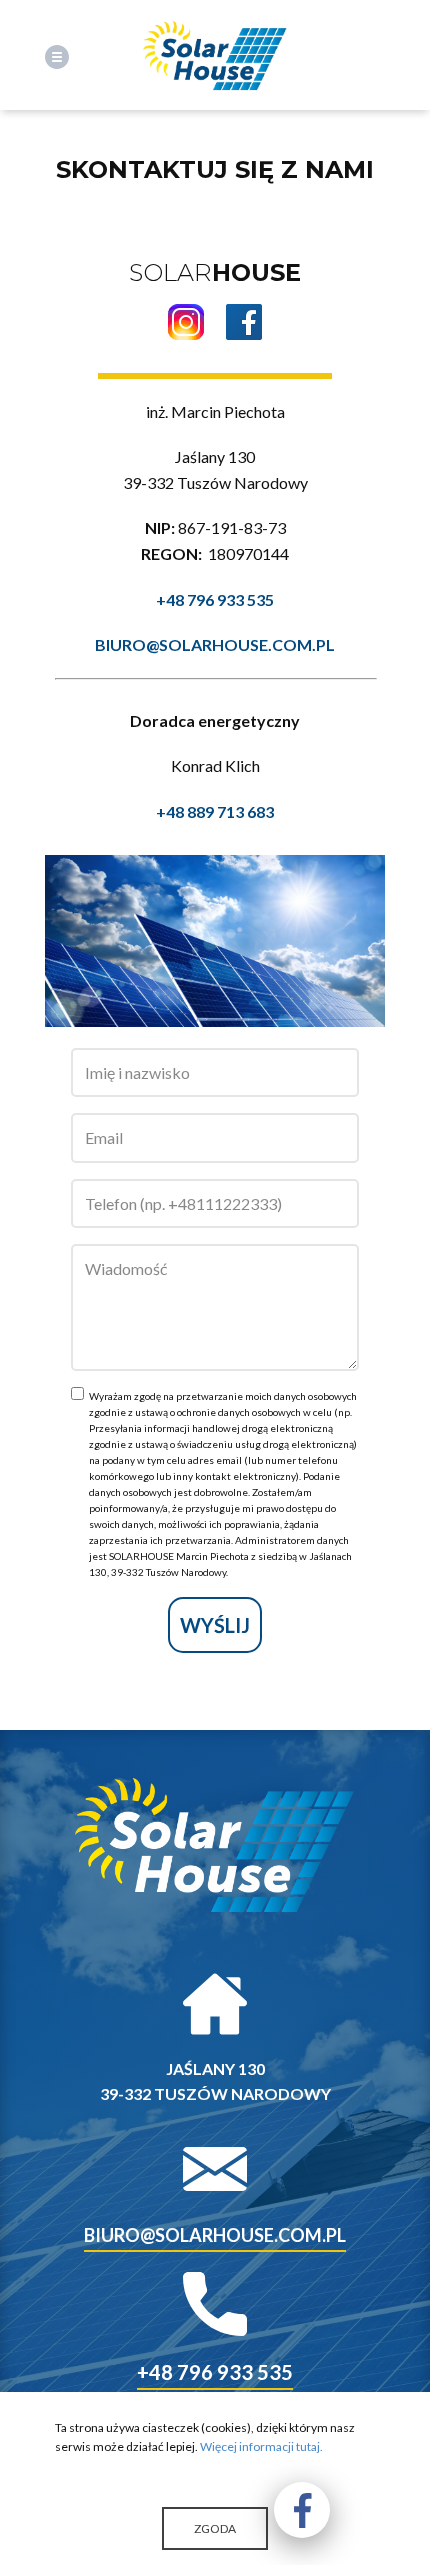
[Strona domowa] (215, 57)
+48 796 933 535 (215, 599)
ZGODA (215, 2528)
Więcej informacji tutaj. (261, 2446)
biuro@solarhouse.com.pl (215, 2235)
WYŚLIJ (215, 1625)
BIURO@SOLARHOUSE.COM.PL (215, 644)
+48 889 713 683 (215, 811)
